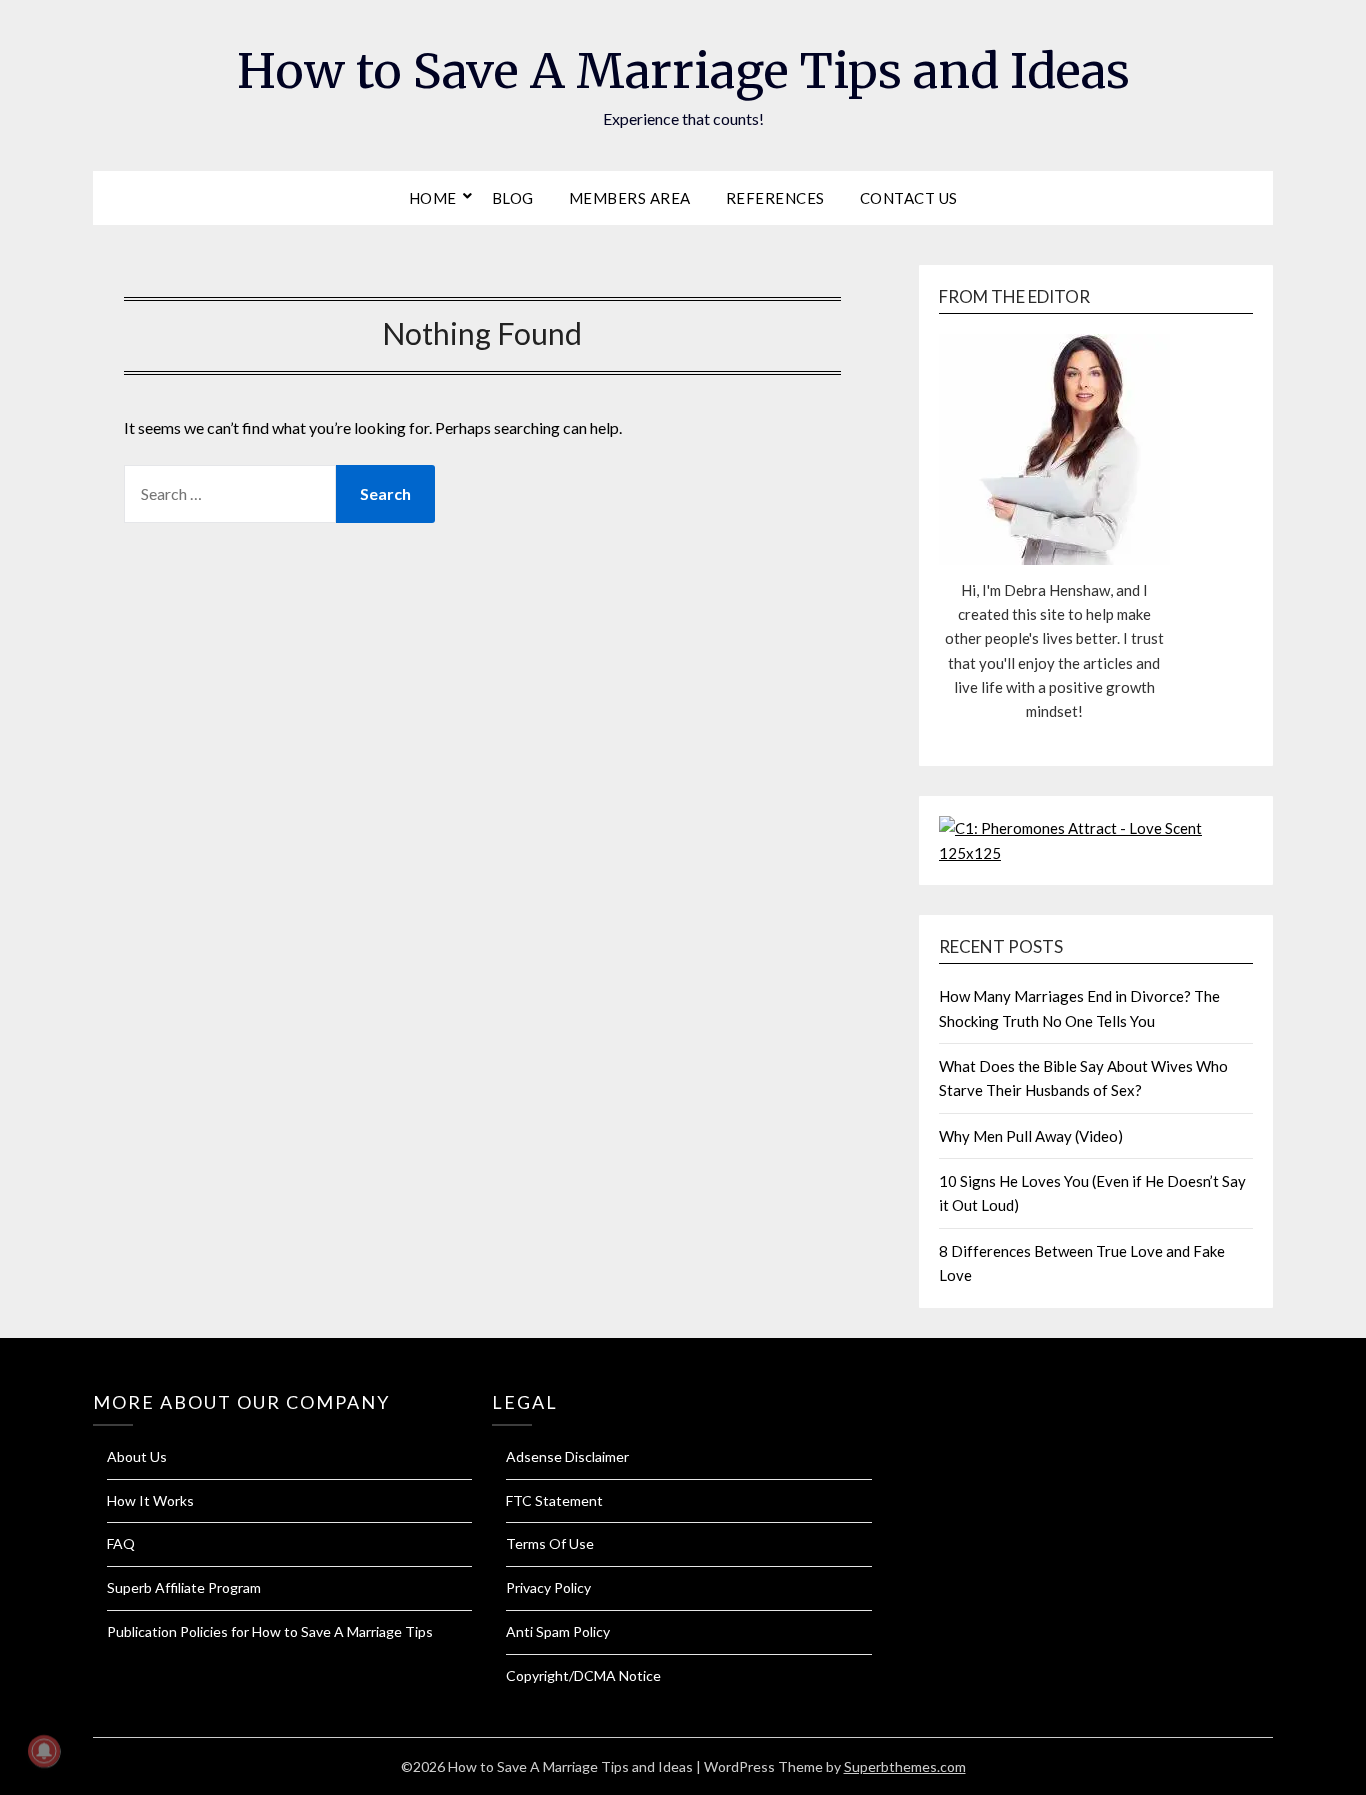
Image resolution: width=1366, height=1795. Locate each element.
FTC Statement (554, 1500)
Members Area (630, 198)
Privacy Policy (548, 1587)
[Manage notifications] (44, 1751)
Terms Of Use (550, 1543)
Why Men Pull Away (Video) (1031, 1136)
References (775, 198)
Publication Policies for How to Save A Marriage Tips (270, 1631)
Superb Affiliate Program (184, 1587)
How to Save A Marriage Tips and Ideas (683, 71)
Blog (513, 198)
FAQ (121, 1543)
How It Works (150, 1500)
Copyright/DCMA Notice (583, 1675)
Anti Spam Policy (558, 1631)
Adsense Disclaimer (567, 1456)
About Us (137, 1456)
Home (433, 198)
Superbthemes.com (905, 1766)
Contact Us (909, 198)
